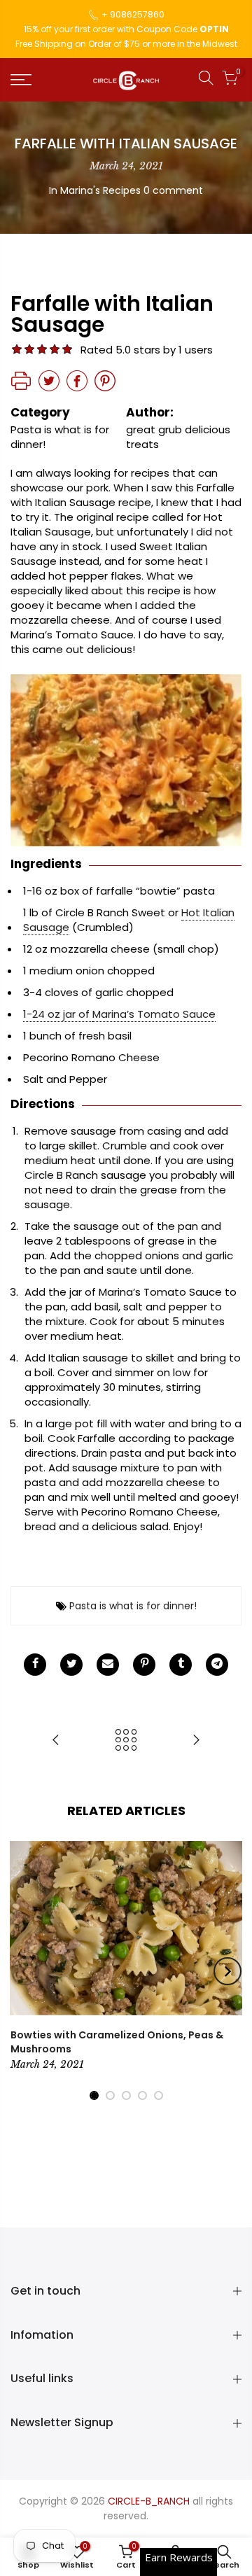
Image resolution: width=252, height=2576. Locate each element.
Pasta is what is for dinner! (133, 1606)
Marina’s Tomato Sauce (154, 1014)
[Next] (227, 1971)
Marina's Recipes (100, 190)
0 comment (173, 190)
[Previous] (25, 1971)
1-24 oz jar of (58, 1014)
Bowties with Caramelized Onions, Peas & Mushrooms (117, 2042)
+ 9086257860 (133, 14)
